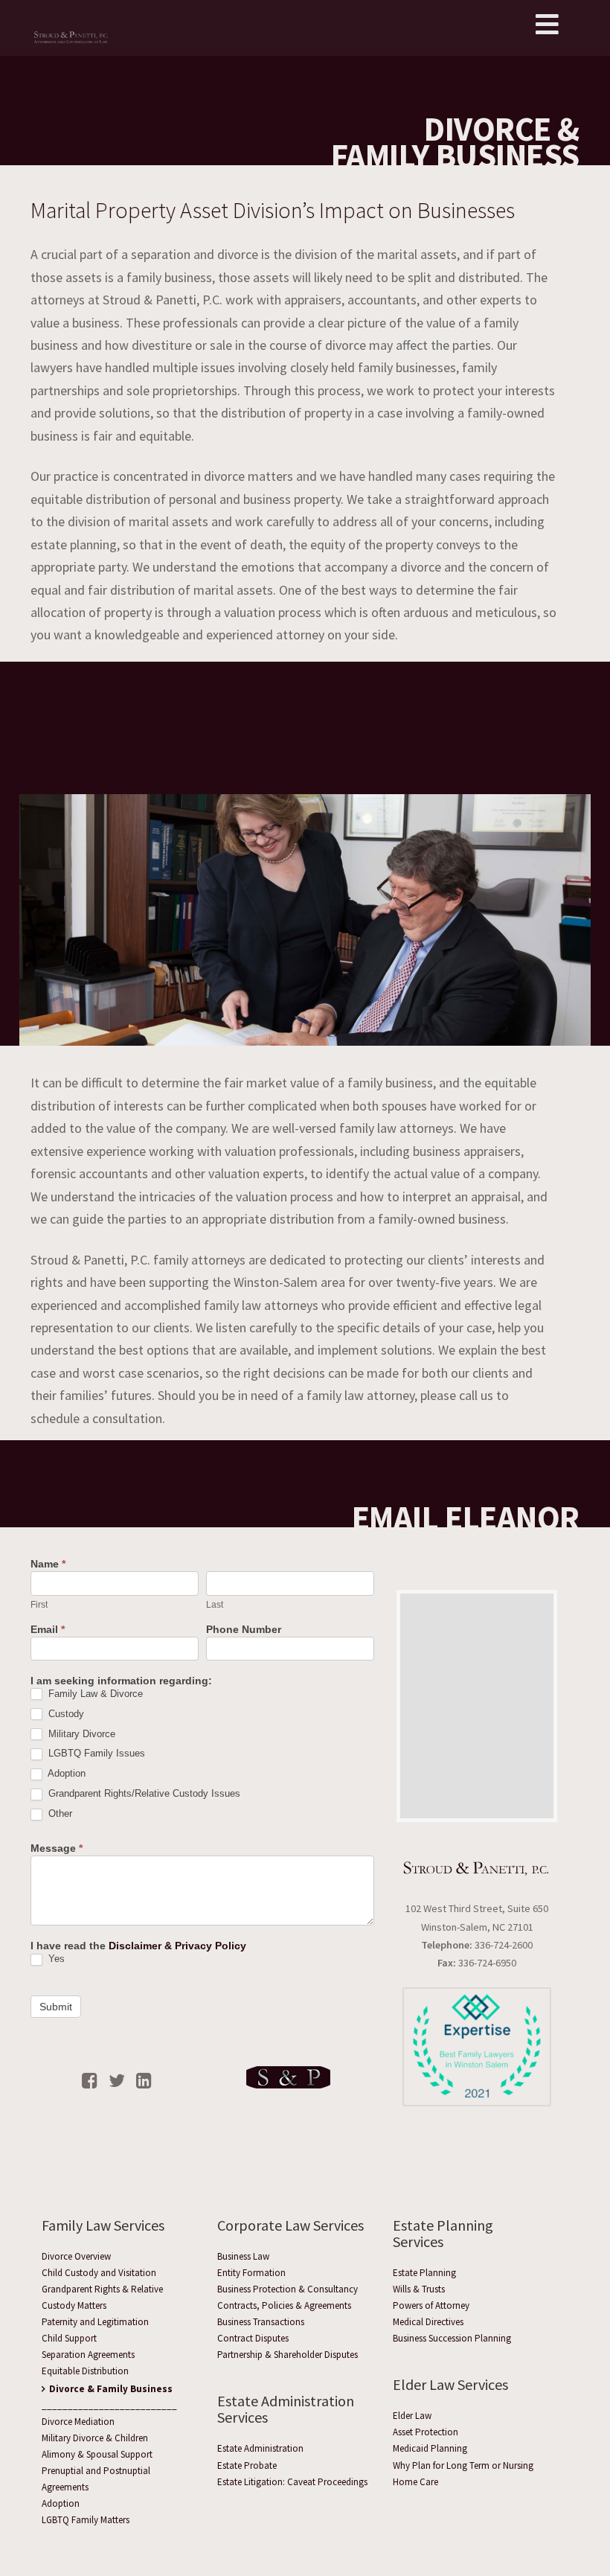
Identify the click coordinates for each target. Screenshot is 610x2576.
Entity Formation (251, 2273)
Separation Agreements (88, 2355)
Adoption (65, 1773)
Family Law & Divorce (94, 1694)
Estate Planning (424, 2273)
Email (48, 1630)
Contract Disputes (253, 2338)
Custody (65, 1714)
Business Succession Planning (452, 2338)
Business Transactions (261, 2322)
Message (57, 1848)
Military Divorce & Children (95, 2438)
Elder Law (412, 2416)
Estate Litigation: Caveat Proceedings (292, 2482)
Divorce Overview (76, 2256)
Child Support (69, 2338)
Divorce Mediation (78, 2422)
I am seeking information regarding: (121, 1681)
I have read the (138, 1946)
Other (59, 1813)
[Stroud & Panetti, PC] (71, 28)
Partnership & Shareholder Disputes (288, 2355)
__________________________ (109, 2405)
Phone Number (244, 1630)
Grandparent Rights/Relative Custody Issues (143, 1793)
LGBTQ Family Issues (95, 1753)
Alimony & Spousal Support (97, 2454)
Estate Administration (260, 2448)
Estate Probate (247, 2465)
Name (48, 1564)
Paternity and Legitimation (95, 2322)
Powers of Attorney (431, 2305)
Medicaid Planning (430, 2448)
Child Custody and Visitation (99, 2273)
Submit (56, 2007)
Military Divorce (80, 1734)
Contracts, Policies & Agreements (284, 2305)
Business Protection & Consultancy (288, 2289)
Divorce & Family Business (111, 2389)
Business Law (243, 2256)
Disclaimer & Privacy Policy (177, 1946)
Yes (55, 1959)
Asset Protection (426, 2432)
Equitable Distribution (85, 2371)
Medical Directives (428, 2322)
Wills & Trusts (419, 2289)
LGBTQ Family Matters (86, 2520)
